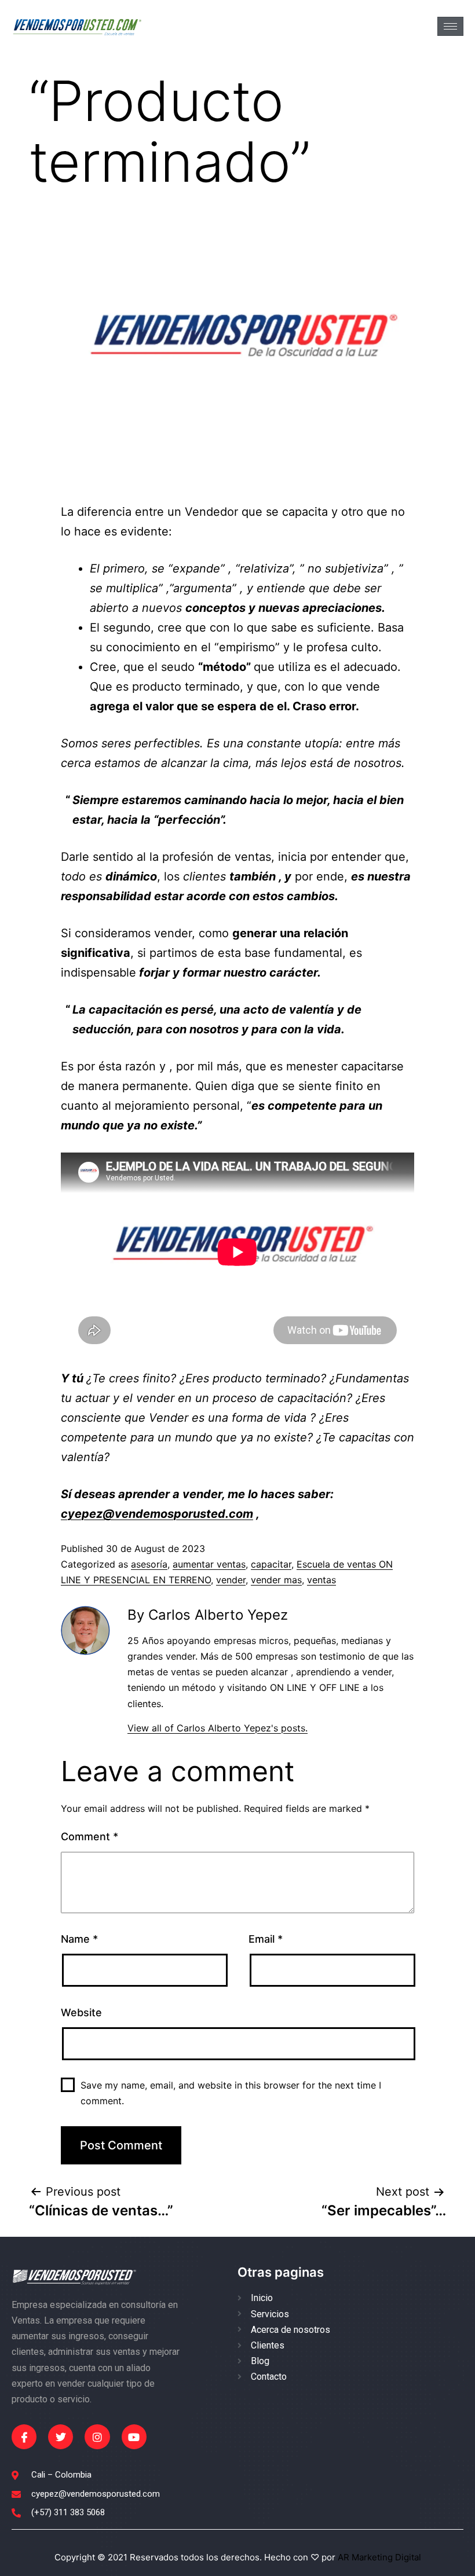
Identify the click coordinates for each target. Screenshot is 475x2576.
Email (266, 1939)
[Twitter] (61, 2437)
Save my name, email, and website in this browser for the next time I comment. (231, 2093)
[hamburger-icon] (450, 26)
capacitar (271, 1564)
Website (81, 2012)
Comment (89, 1836)
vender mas (276, 1580)
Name (79, 1939)
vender (231, 1580)
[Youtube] (134, 2437)
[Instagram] (97, 2437)
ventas (321, 1580)
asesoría (149, 1564)
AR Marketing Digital (378, 2557)
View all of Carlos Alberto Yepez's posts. (218, 1728)
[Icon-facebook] (24, 2437)
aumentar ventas (209, 1564)
